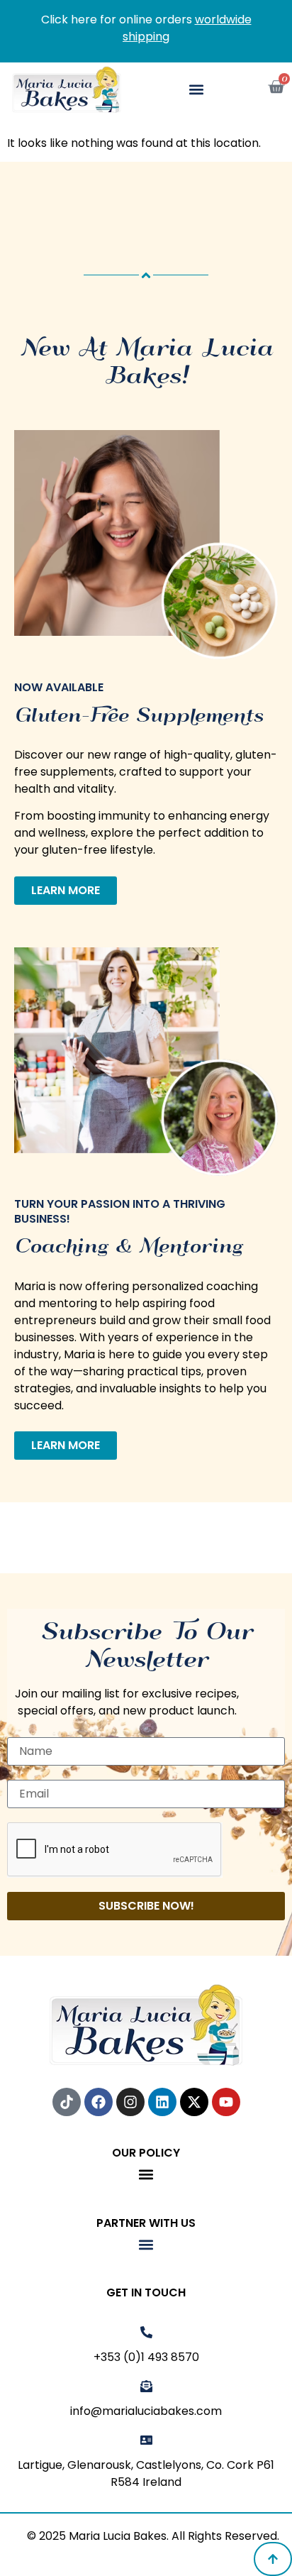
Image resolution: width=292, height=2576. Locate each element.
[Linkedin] (162, 2102)
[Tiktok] (67, 2102)
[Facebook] (99, 2102)
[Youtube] (226, 2102)
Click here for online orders (146, 28)
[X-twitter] (194, 2102)
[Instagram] (130, 2102)
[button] (197, 90)
